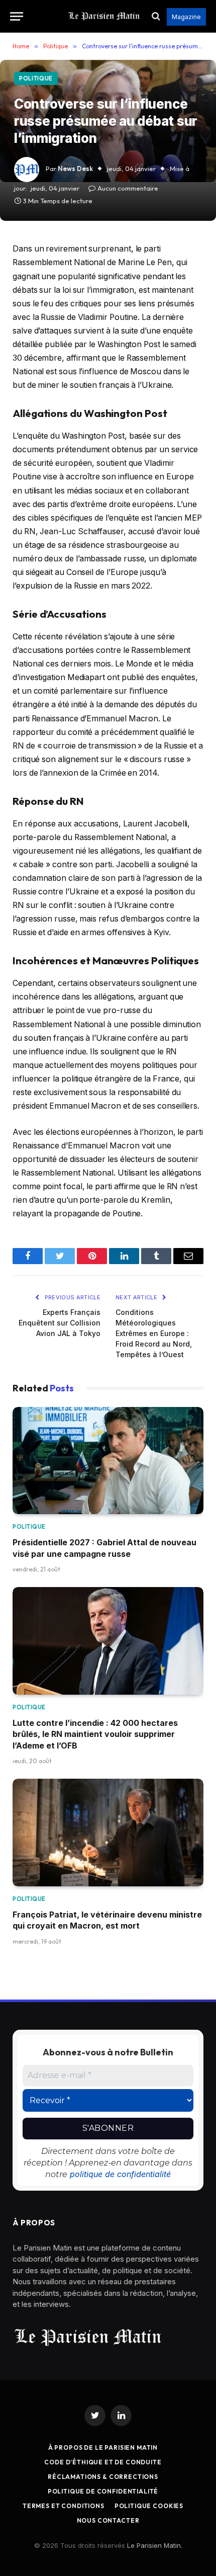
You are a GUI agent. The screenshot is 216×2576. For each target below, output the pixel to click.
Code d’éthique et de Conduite (103, 2462)
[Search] (156, 16)
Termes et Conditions (64, 2506)
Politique (36, 78)
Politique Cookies (149, 2506)
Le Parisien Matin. (155, 2545)
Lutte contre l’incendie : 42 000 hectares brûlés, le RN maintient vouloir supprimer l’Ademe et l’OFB (95, 1734)
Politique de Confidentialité (103, 2491)
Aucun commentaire (128, 188)
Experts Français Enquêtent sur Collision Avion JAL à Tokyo (60, 1323)
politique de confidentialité (120, 2174)
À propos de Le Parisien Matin (103, 2447)
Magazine (186, 17)
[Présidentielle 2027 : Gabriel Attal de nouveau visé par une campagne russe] (108, 1461)
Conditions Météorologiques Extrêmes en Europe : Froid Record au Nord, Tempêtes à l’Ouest (154, 1333)
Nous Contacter (108, 2520)
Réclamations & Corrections (103, 2477)
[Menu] (17, 16)
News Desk (75, 169)
